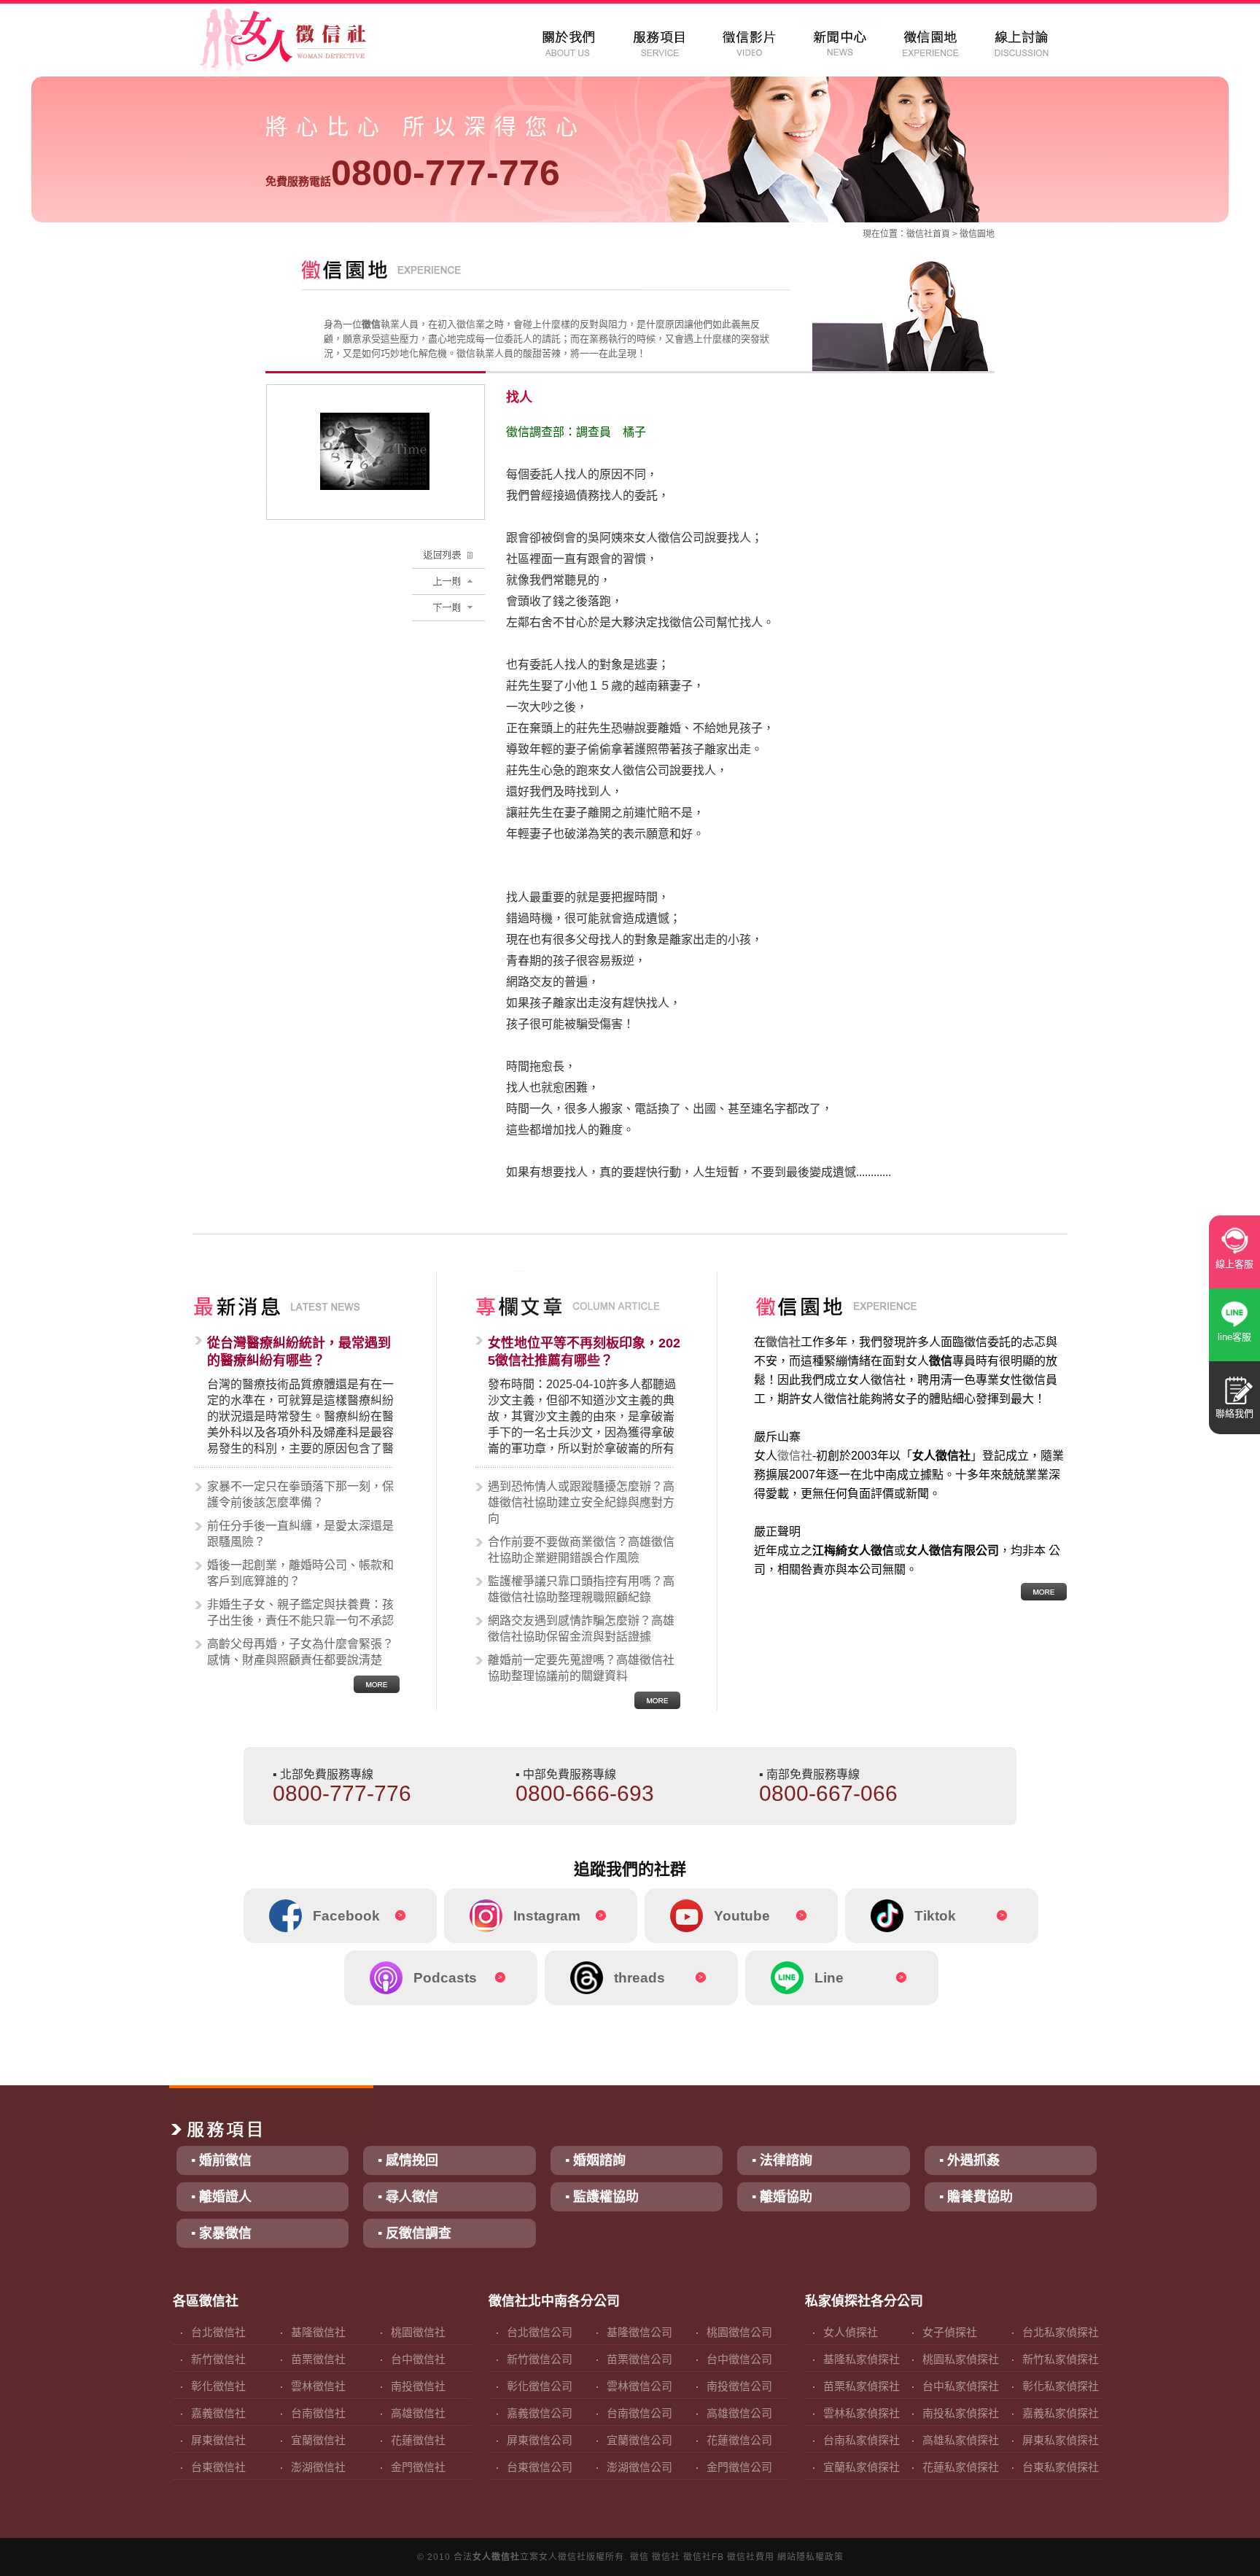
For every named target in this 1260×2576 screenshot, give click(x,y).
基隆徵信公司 (639, 2332)
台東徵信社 (218, 2467)
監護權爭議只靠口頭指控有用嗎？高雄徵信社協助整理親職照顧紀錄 (581, 1589)
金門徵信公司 (739, 2467)
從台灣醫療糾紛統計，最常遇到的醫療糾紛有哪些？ (299, 1352)
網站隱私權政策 (810, 2557)
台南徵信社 (318, 2413)
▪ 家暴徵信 (221, 2233)
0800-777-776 (413, 173)
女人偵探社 (851, 2332)
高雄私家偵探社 (961, 2440)
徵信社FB (704, 2557)
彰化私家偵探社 (1061, 2386)
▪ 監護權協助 (602, 2197)
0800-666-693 (585, 1793)
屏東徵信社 (218, 2440)
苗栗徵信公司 (639, 2359)
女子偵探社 (950, 2332)
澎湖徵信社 (318, 2467)
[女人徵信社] (299, 44)
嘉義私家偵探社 (1061, 2413)
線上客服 (1234, 1264)
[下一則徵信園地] (448, 602)
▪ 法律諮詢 (782, 2160)
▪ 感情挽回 (408, 2160)
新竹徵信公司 (540, 2359)
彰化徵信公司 (540, 2386)
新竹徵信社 (218, 2359)
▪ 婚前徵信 (221, 2160)
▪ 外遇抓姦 (969, 2160)
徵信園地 (977, 234)
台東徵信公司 (540, 2467)
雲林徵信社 (318, 2386)
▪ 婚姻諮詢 (595, 2160)
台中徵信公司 (739, 2359)
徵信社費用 (751, 2557)
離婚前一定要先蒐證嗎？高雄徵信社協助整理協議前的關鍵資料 (581, 1668)
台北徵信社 (218, 2332)
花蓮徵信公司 (739, 2440)
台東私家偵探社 (1061, 2467)
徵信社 (919, 234)
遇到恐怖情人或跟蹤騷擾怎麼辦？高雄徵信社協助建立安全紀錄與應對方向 (581, 1502)
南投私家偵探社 (961, 2413)
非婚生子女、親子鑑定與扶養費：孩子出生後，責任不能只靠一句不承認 (300, 1612)
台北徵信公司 (540, 2332)
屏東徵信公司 (540, 2440)
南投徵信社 (418, 2386)
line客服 (1234, 1337)
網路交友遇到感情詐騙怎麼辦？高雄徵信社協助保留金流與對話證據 (581, 1629)
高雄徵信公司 (739, 2413)
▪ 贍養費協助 (976, 2197)
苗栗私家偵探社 (862, 2386)
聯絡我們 (1234, 1413)
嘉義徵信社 (218, 2413)
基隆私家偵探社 (862, 2359)
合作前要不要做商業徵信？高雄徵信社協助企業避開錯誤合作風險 (581, 1550)
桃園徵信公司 (739, 2332)
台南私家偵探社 (862, 2440)
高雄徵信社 (418, 2413)
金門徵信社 (418, 2467)
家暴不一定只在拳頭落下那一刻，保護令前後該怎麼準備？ (300, 1494)
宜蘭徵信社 (318, 2440)
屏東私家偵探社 (1061, 2440)
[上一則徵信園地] (448, 576)
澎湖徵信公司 (639, 2467)
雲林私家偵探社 (862, 2413)
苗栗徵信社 (318, 2359)
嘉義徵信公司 (540, 2413)
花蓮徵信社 (418, 2440)
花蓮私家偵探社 (961, 2467)
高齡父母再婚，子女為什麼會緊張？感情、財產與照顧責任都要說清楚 (300, 1652)
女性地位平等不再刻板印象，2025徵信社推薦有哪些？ (584, 1352)
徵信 (639, 2557)
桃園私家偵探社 (961, 2359)
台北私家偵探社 (1061, 2332)
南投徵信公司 (739, 2386)
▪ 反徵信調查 (415, 2233)
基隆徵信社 (318, 2332)
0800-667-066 (828, 1793)
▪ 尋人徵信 (408, 2197)
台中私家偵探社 (961, 2386)
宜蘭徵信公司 (639, 2440)
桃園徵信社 (418, 2332)
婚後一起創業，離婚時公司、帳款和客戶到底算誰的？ (300, 1573)
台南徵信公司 (639, 2413)
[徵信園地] (448, 549)
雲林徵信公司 (639, 2386)
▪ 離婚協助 (782, 2197)
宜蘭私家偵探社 (862, 2467)
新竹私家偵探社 (1061, 2359)
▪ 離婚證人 (221, 2197)
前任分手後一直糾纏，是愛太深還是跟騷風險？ (300, 1534)
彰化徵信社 (218, 2386)
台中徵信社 (418, 2359)
